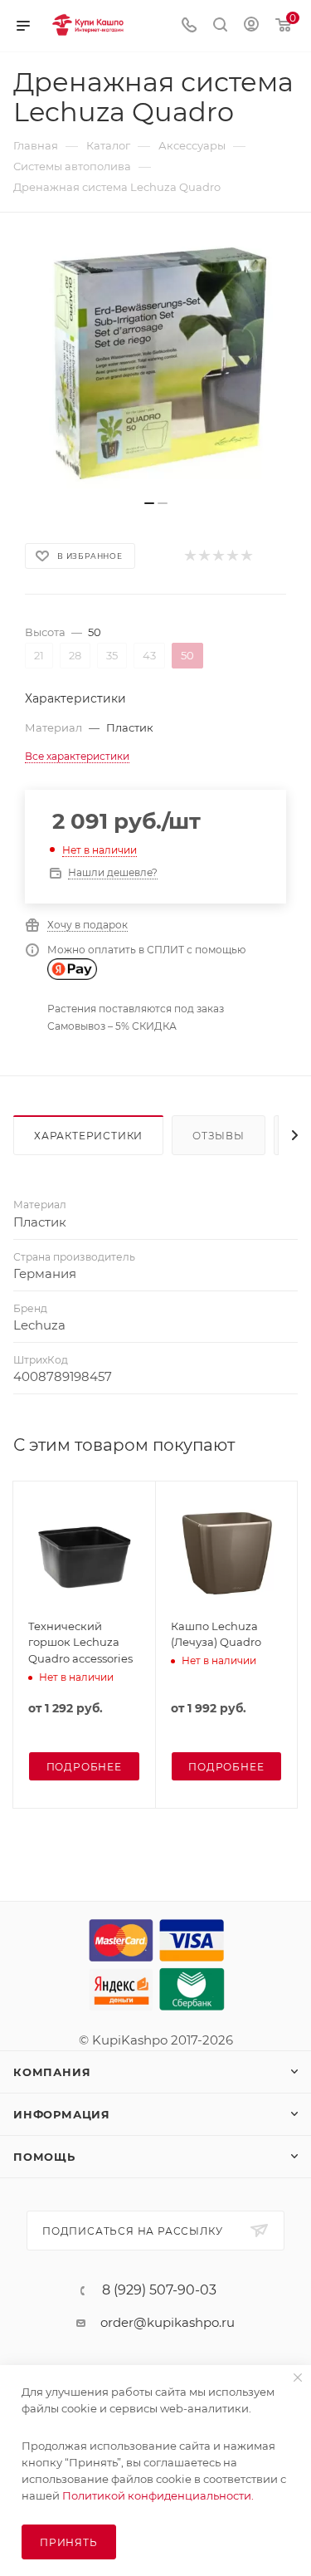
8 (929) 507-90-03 (159, 2290)
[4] (232, 556)
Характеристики (88, 1136)
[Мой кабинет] (251, 26)
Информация (62, 2114)
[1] (190, 556)
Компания (52, 2072)
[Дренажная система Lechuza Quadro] (156, 365)
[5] (246, 556)
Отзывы (219, 1136)
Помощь (44, 2157)
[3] (218, 556)
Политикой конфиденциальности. (158, 2495)
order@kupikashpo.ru (168, 2322)
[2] (204, 556)
